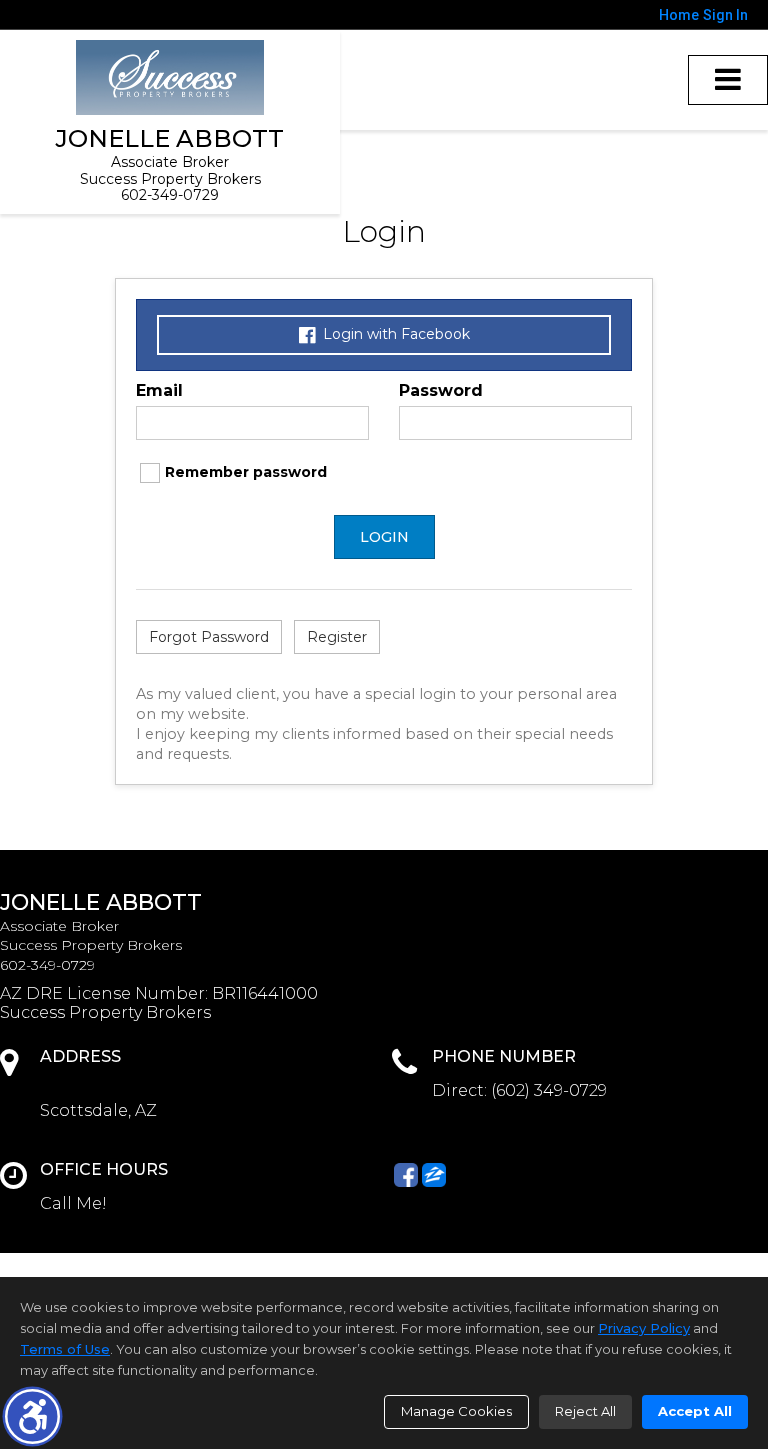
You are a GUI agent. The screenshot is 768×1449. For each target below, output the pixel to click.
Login (384, 537)
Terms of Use (65, 1349)
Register (337, 637)
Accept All (695, 1411)
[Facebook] (406, 1175)
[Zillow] (434, 1175)
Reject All (585, 1411)
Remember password (246, 472)
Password (441, 390)
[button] (32, 1416)
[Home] (170, 77)
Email (159, 390)
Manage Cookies (456, 1411)
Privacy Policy (644, 1328)
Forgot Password (209, 637)
